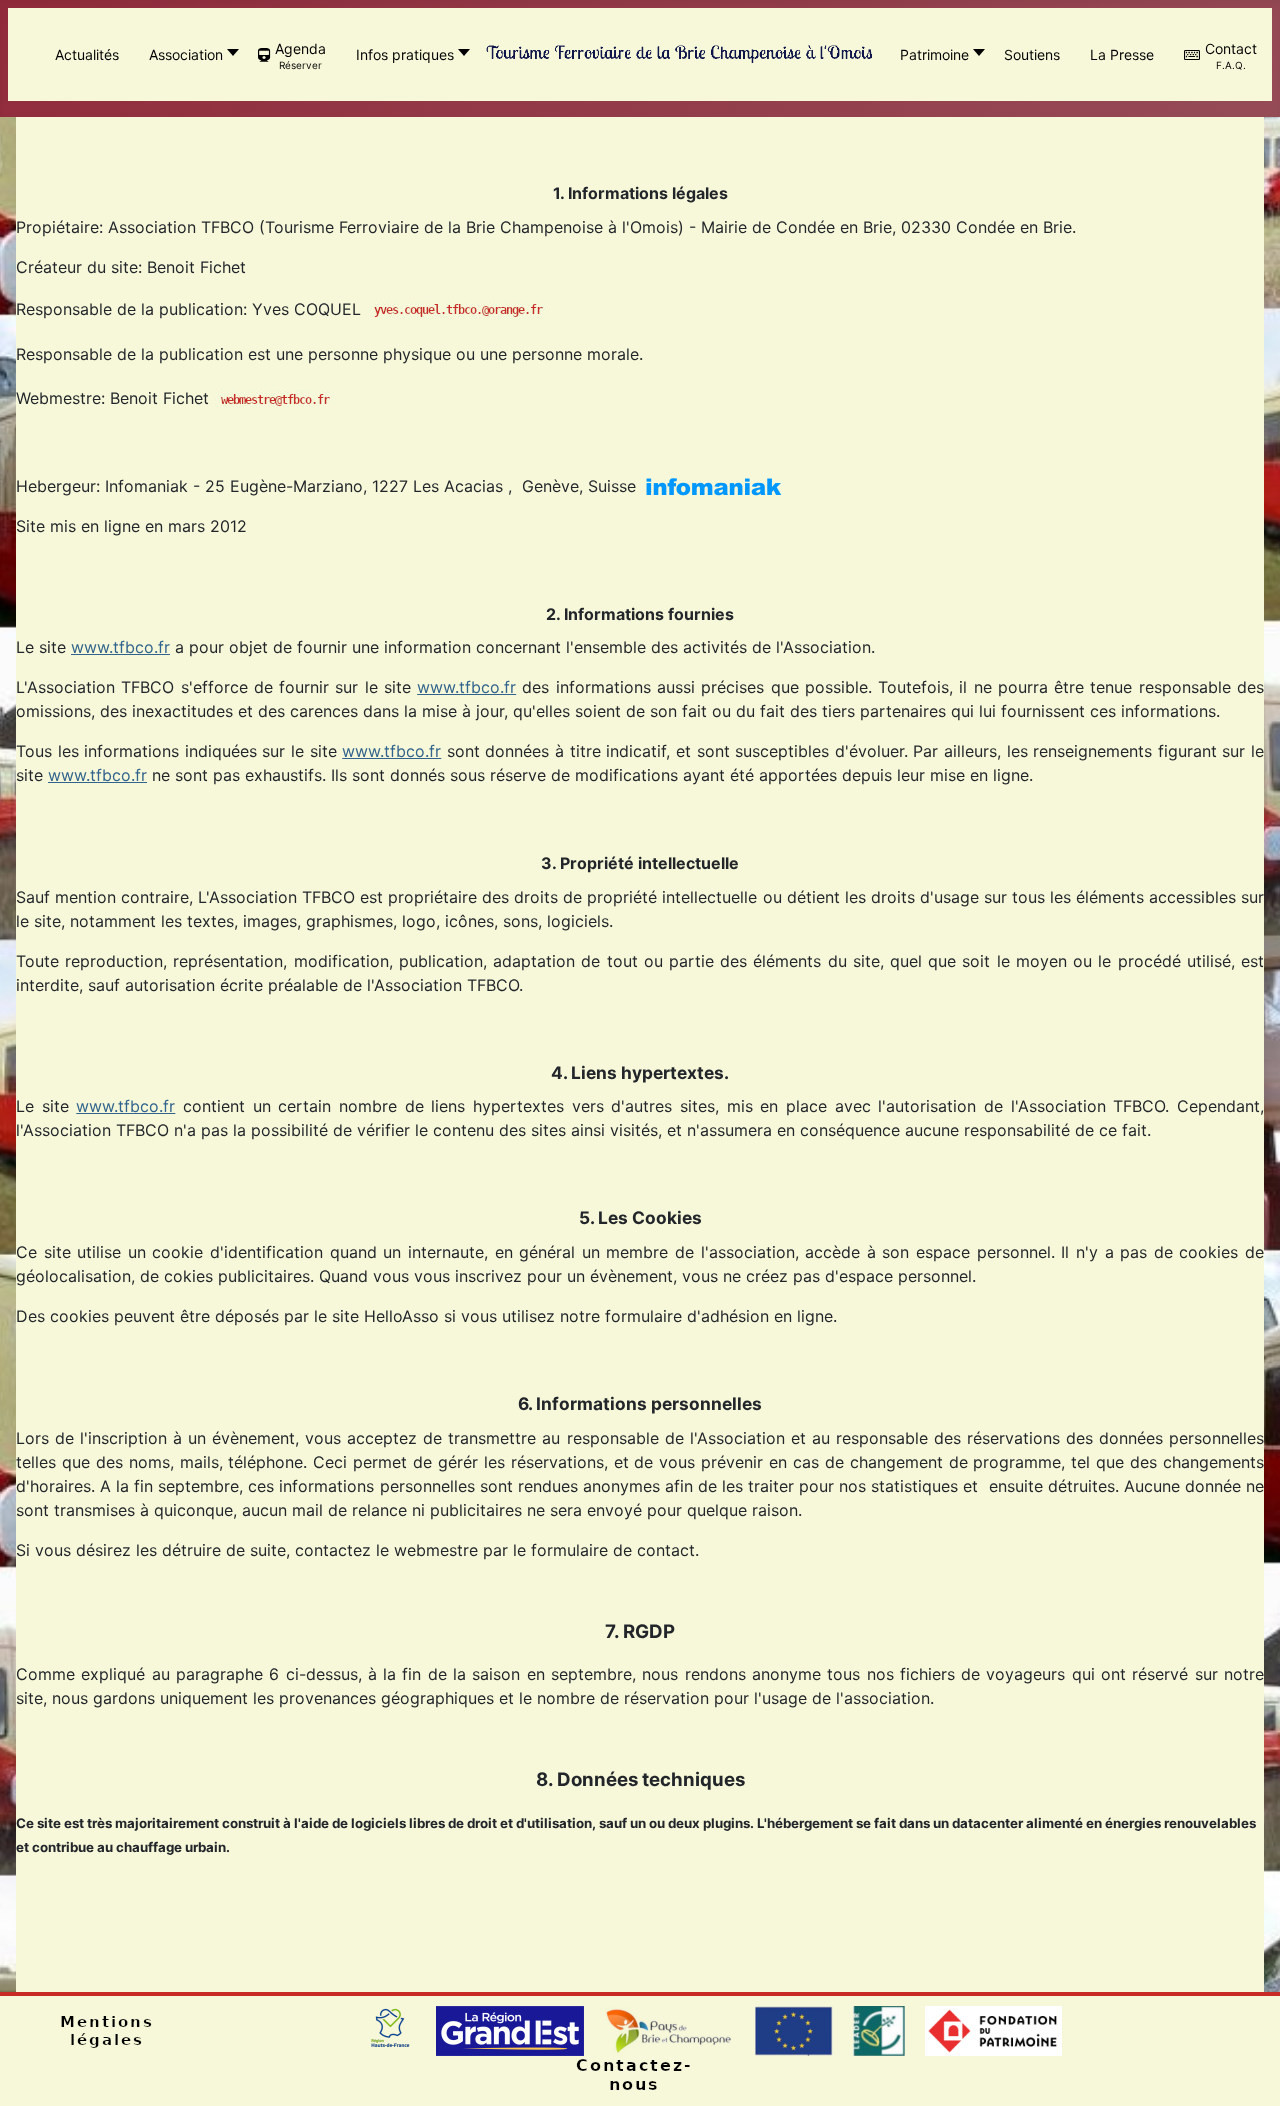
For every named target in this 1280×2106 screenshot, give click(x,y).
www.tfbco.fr (120, 647)
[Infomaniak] (714, 486)
